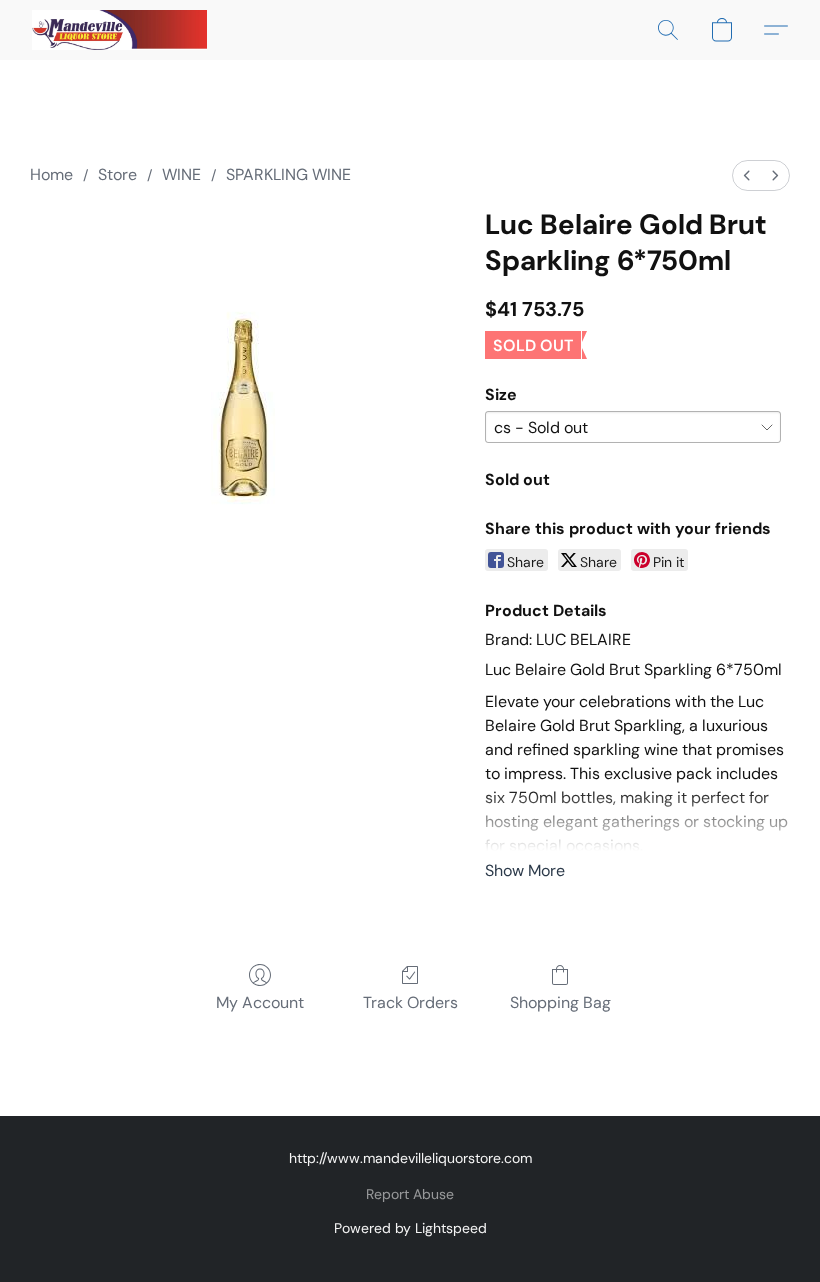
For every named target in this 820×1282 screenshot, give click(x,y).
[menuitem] (747, 175)
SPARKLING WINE (288, 174)
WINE (181, 174)
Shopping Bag (560, 1002)
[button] (119, 30)
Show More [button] (525, 870)
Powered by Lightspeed (410, 1228)
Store (117, 174)
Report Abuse (410, 1194)
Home (51, 174)
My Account (260, 1002)
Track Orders (410, 1002)
